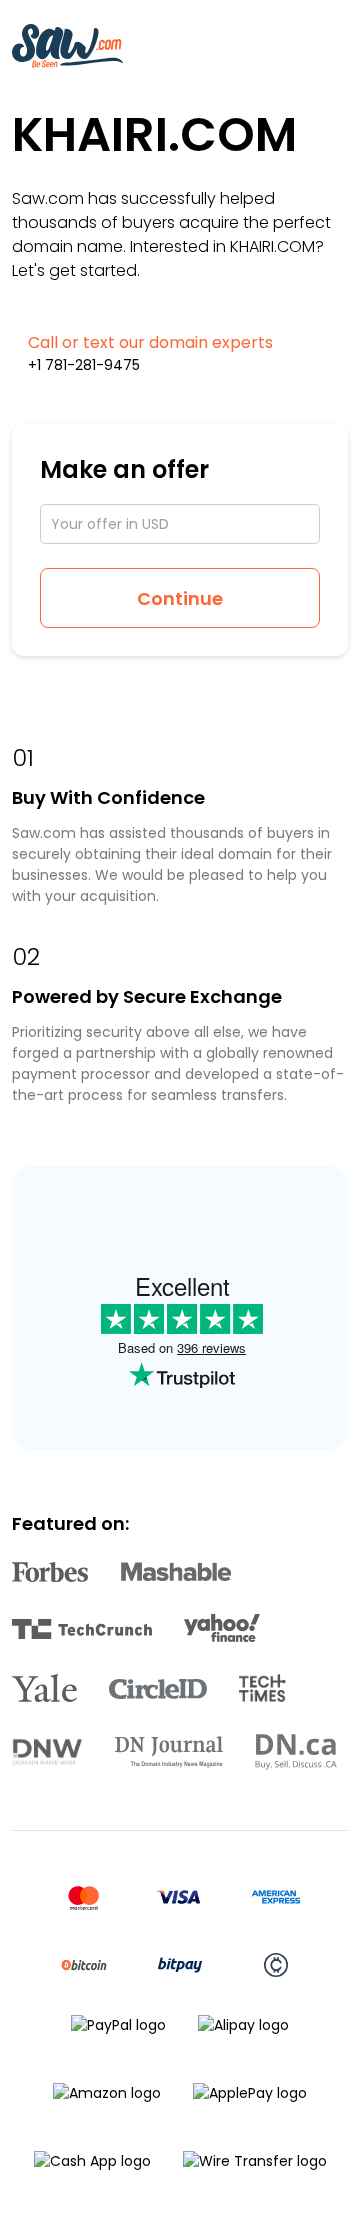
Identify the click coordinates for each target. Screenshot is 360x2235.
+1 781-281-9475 (84, 365)
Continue (180, 598)
